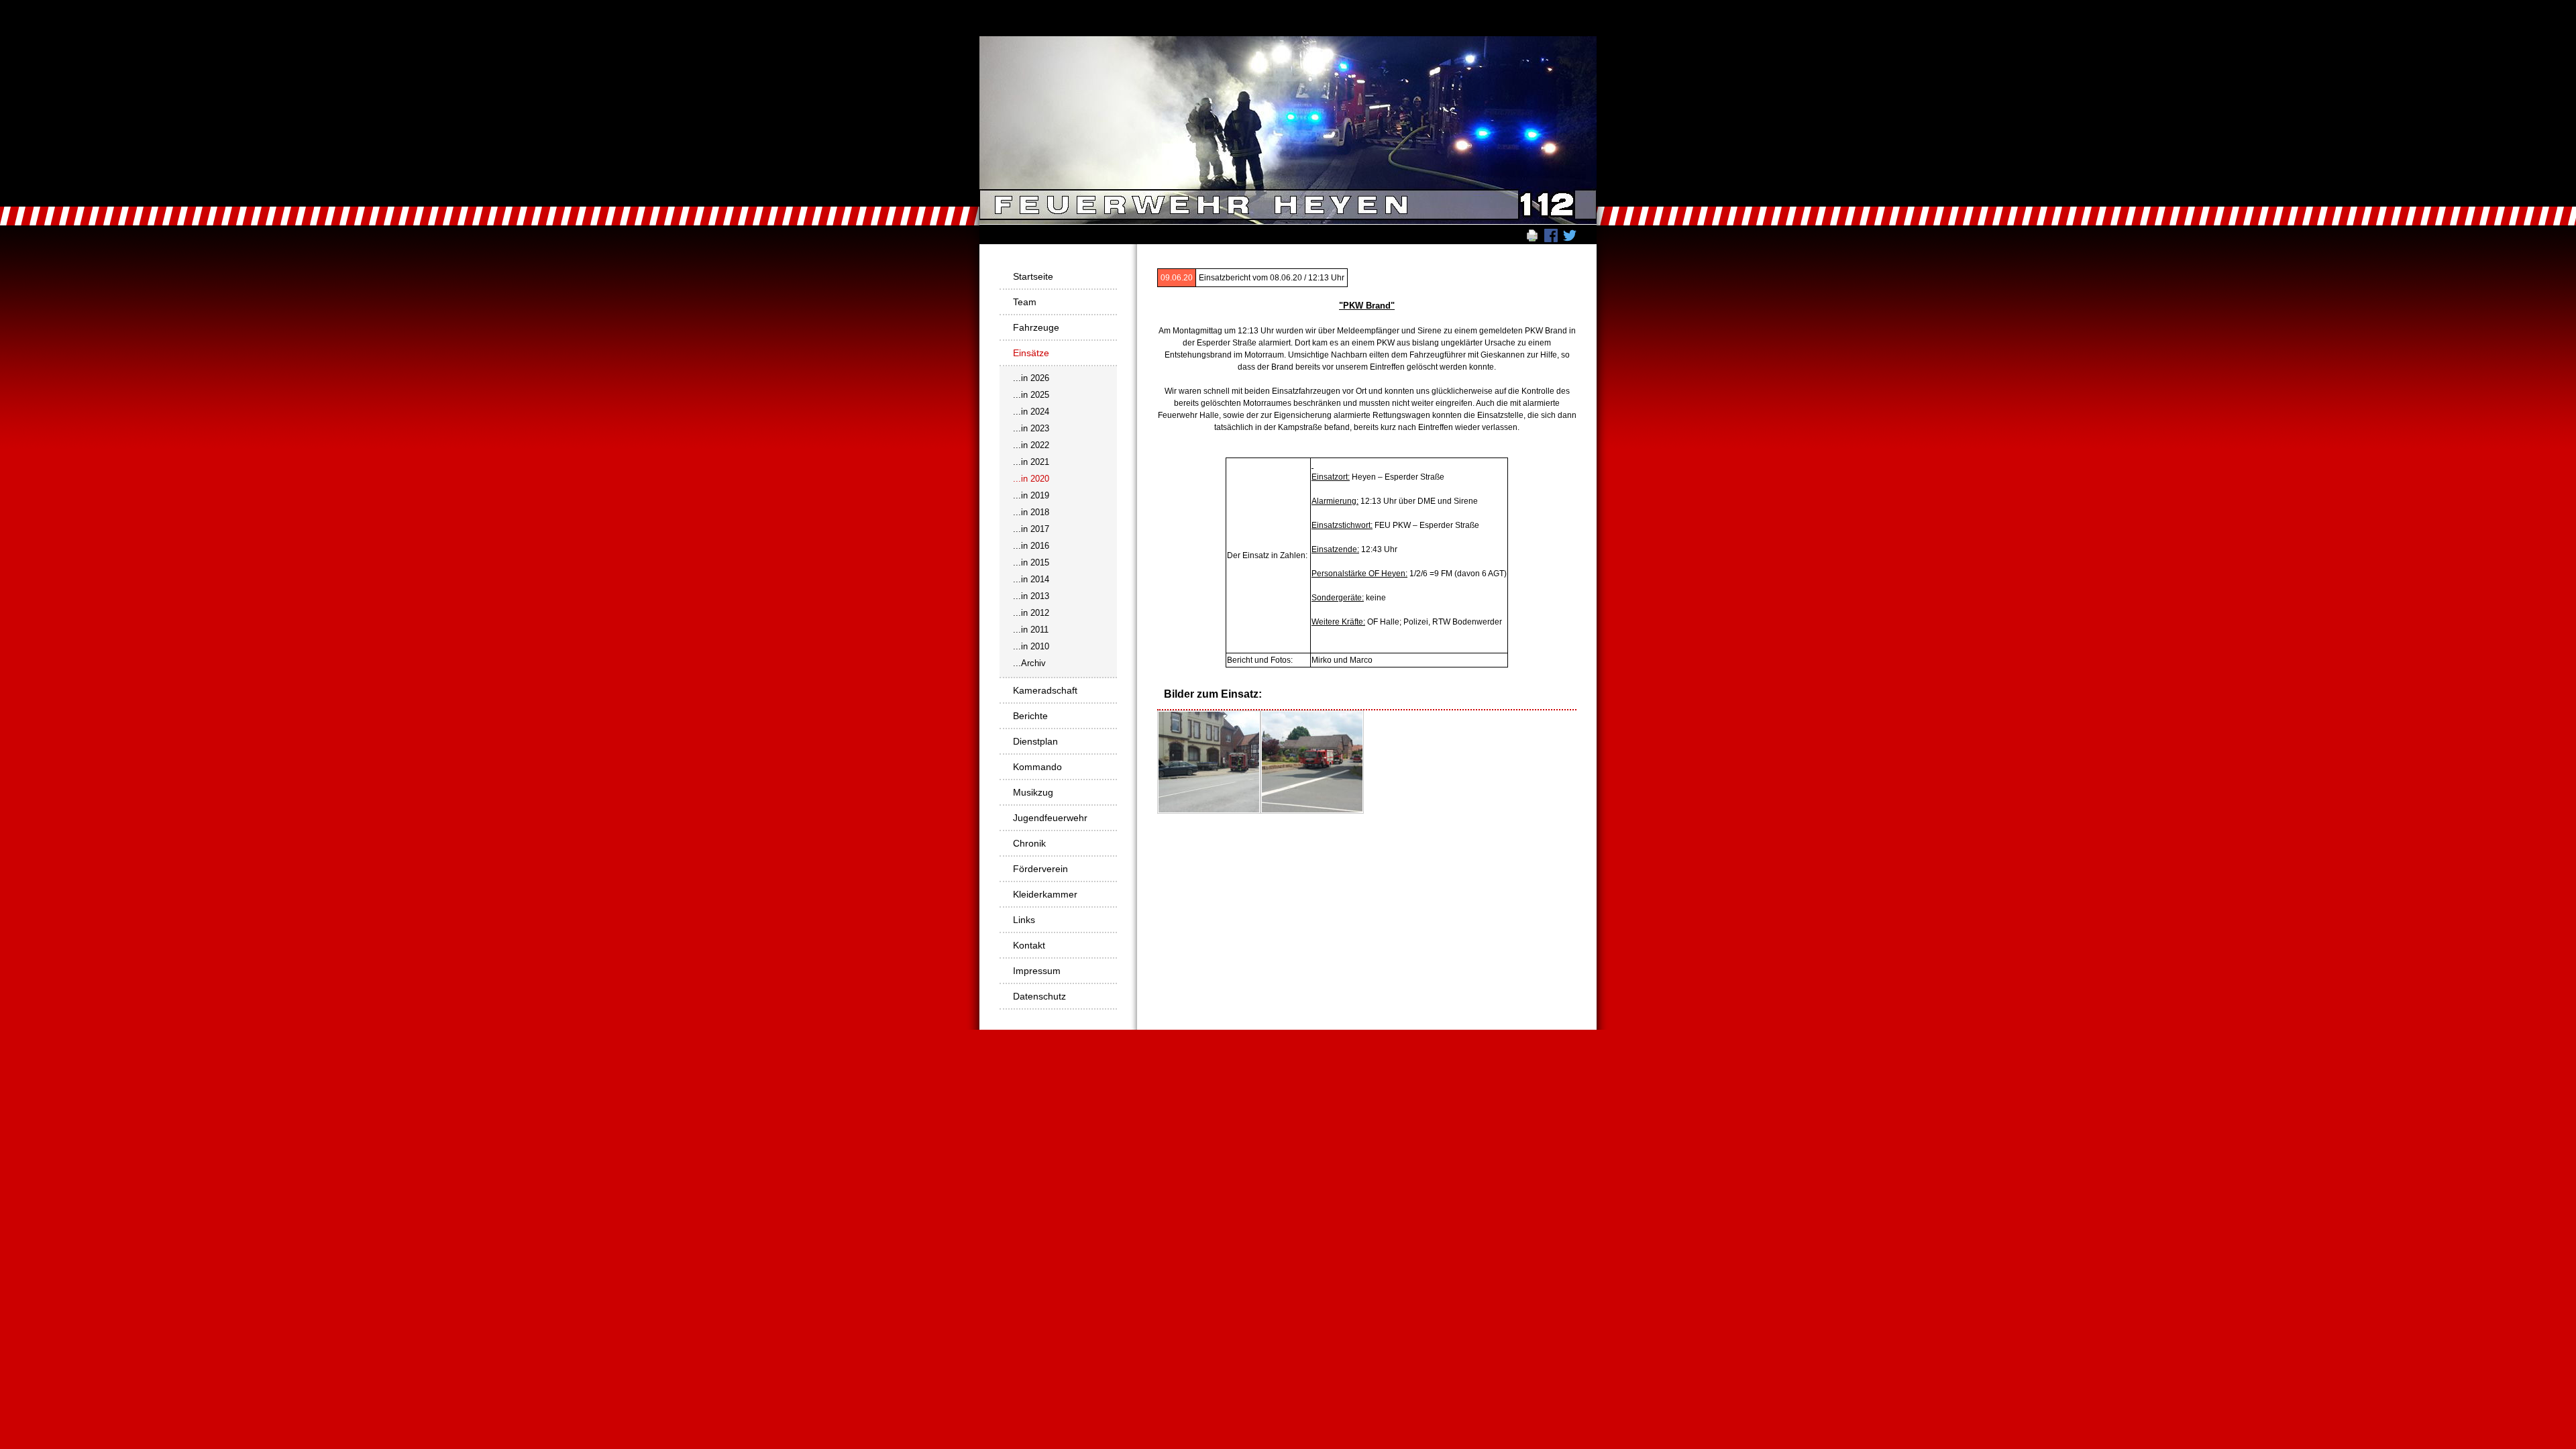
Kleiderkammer (1045, 894)
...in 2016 (1031, 546)
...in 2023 (1031, 428)
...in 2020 (1031, 479)
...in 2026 (1031, 378)
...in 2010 (1031, 646)
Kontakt (1029, 945)
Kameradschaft (1045, 690)
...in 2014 (1031, 579)
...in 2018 (1031, 512)
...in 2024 (1031, 412)
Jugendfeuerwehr (1050, 818)
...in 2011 (1031, 630)
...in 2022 (1031, 445)
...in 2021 (1031, 462)
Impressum (1037, 971)
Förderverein (1040, 869)
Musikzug (1033, 792)
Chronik (1029, 843)
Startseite (1033, 276)
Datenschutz (1039, 996)
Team (1025, 302)
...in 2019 (1031, 495)
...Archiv (1029, 663)
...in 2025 (1031, 395)
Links (1024, 920)
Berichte (1030, 716)
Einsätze (1031, 353)
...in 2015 (1031, 562)
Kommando (1037, 767)
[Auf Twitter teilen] (1570, 235)
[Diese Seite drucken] (1532, 235)
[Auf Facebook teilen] (1551, 235)
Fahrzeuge (1036, 327)
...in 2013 (1031, 596)
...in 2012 (1031, 613)
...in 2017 (1031, 529)
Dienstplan (1035, 741)
